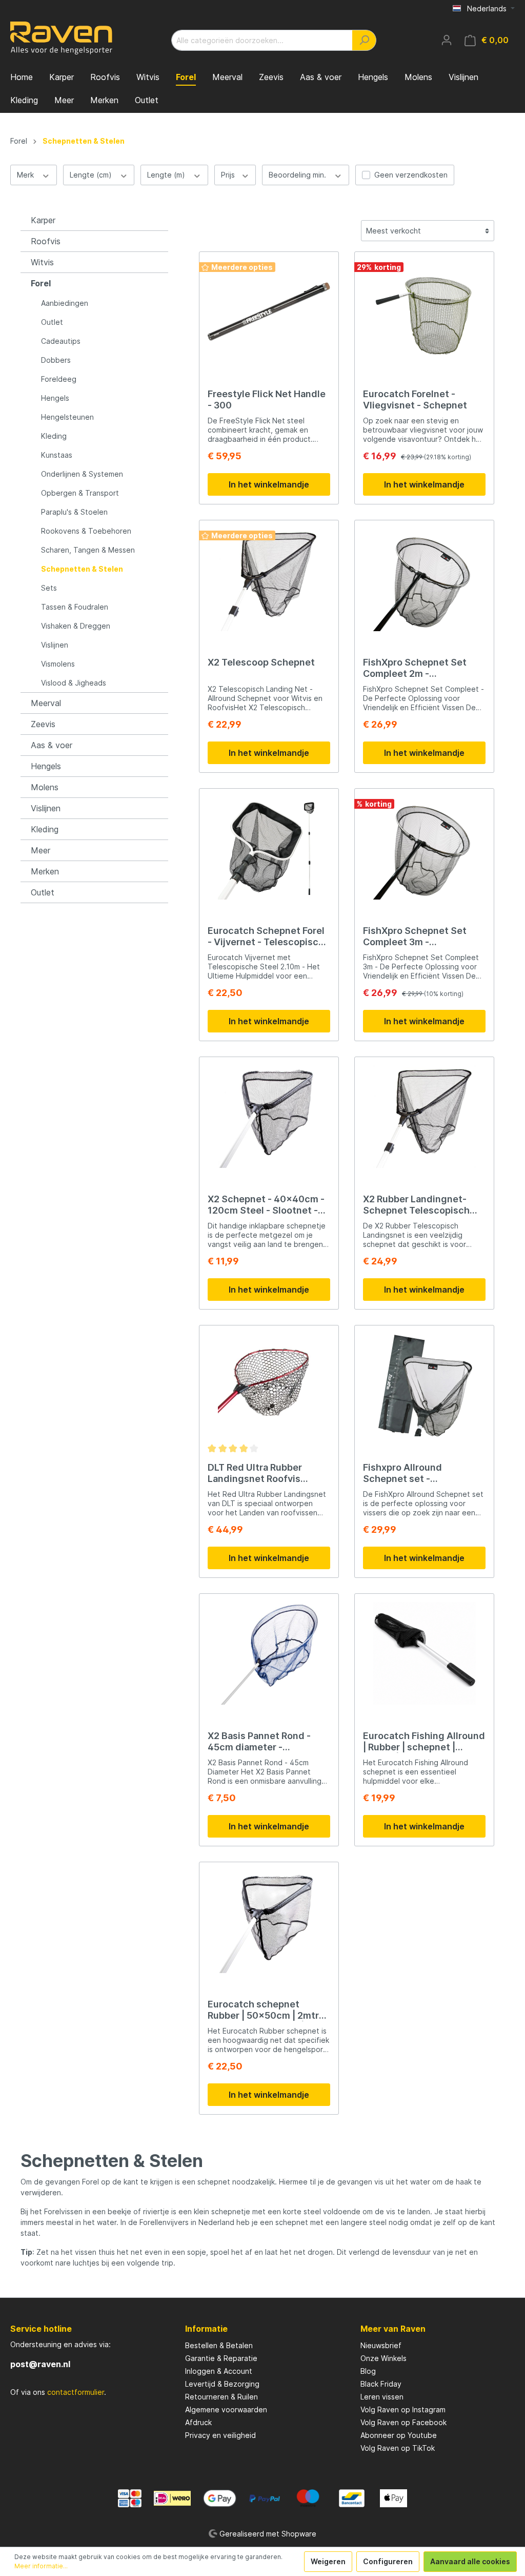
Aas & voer (52, 745)
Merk (26, 175)
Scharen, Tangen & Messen (88, 550)
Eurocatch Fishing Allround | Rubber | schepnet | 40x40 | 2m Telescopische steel (424, 1742)
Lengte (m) (167, 175)
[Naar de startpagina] (62, 38)
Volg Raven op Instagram (403, 2409)
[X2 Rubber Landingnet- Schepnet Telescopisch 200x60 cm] (424, 1117)
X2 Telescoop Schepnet (261, 662)
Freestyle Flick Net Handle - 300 (267, 399)
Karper (43, 220)
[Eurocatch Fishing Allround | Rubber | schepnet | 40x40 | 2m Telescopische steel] (424, 1653)
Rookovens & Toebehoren (86, 531)
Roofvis (46, 241)
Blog (368, 2371)
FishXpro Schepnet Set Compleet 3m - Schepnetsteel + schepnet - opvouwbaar (423, 936)
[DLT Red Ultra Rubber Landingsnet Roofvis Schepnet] (269, 1385)
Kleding (54, 436)
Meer (41, 850)
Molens (45, 787)
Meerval (46, 703)
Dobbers (56, 360)
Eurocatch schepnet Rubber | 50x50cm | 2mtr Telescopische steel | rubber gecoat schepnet (263, 2010)
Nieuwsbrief (381, 2345)
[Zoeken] (364, 40)
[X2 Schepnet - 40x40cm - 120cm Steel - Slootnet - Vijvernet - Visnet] (269, 1117)
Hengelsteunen (67, 417)
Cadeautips (61, 341)
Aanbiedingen (65, 303)
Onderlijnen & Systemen (82, 474)
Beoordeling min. (298, 175)
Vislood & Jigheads (74, 683)
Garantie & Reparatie (221, 2358)
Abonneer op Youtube (399, 2435)
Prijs (229, 175)
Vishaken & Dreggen (76, 626)
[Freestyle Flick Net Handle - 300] (269, 311)
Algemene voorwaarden (226, 2409)
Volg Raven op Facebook (403, 2422)
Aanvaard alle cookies (470, 2561)
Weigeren (328, 2561)
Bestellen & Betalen (219, 2345)
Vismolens (58, 664)
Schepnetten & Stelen (82, 569)
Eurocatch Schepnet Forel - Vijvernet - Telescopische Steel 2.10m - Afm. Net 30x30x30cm (269, 936)
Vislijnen (55, 645)
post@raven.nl (40, 2364)
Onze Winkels (383, 2358)
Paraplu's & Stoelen (74, 512)
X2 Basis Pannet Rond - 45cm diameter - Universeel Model (259, 1742)
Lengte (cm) (92, 175)
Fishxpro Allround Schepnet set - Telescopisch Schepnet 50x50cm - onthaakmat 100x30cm (416, 1473)
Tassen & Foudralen (75, 607)
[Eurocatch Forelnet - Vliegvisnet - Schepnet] (424, 311)
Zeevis (43, 724)
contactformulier (76, 2392)
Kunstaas (57, 455)
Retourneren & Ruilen (221, 2397)
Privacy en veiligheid (220, 2435)
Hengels (55, 398)
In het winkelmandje (269, 484)
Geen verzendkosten (411, 175)
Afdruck (198, 2422)
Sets (49, 588)
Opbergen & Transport (80, 493)
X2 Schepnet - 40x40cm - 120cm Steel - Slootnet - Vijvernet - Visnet (266, 1205)
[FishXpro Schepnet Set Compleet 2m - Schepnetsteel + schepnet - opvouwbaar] (424, 580)
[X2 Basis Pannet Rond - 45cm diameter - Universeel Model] (269, 1653)
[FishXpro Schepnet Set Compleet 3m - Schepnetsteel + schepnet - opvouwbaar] (424, 848)
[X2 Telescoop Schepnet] (269, 580)
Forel (41, 283)
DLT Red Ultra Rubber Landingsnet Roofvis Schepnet (255, 1473)
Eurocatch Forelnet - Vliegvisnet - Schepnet (415, 399)
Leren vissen (382, 2397)
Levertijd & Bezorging (222, 2384)
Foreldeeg (59, 379)
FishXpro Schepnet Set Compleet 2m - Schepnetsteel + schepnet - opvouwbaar (423, 668)
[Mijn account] (447, 40)
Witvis (42, 262)
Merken (45, 871)
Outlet (52, 322)
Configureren (388, 2561)
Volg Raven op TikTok (398, 2448)
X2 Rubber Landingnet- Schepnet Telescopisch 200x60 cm (416, 1205)
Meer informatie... (41, 2566)
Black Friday (381, 2384)
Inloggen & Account (219, 2371)
